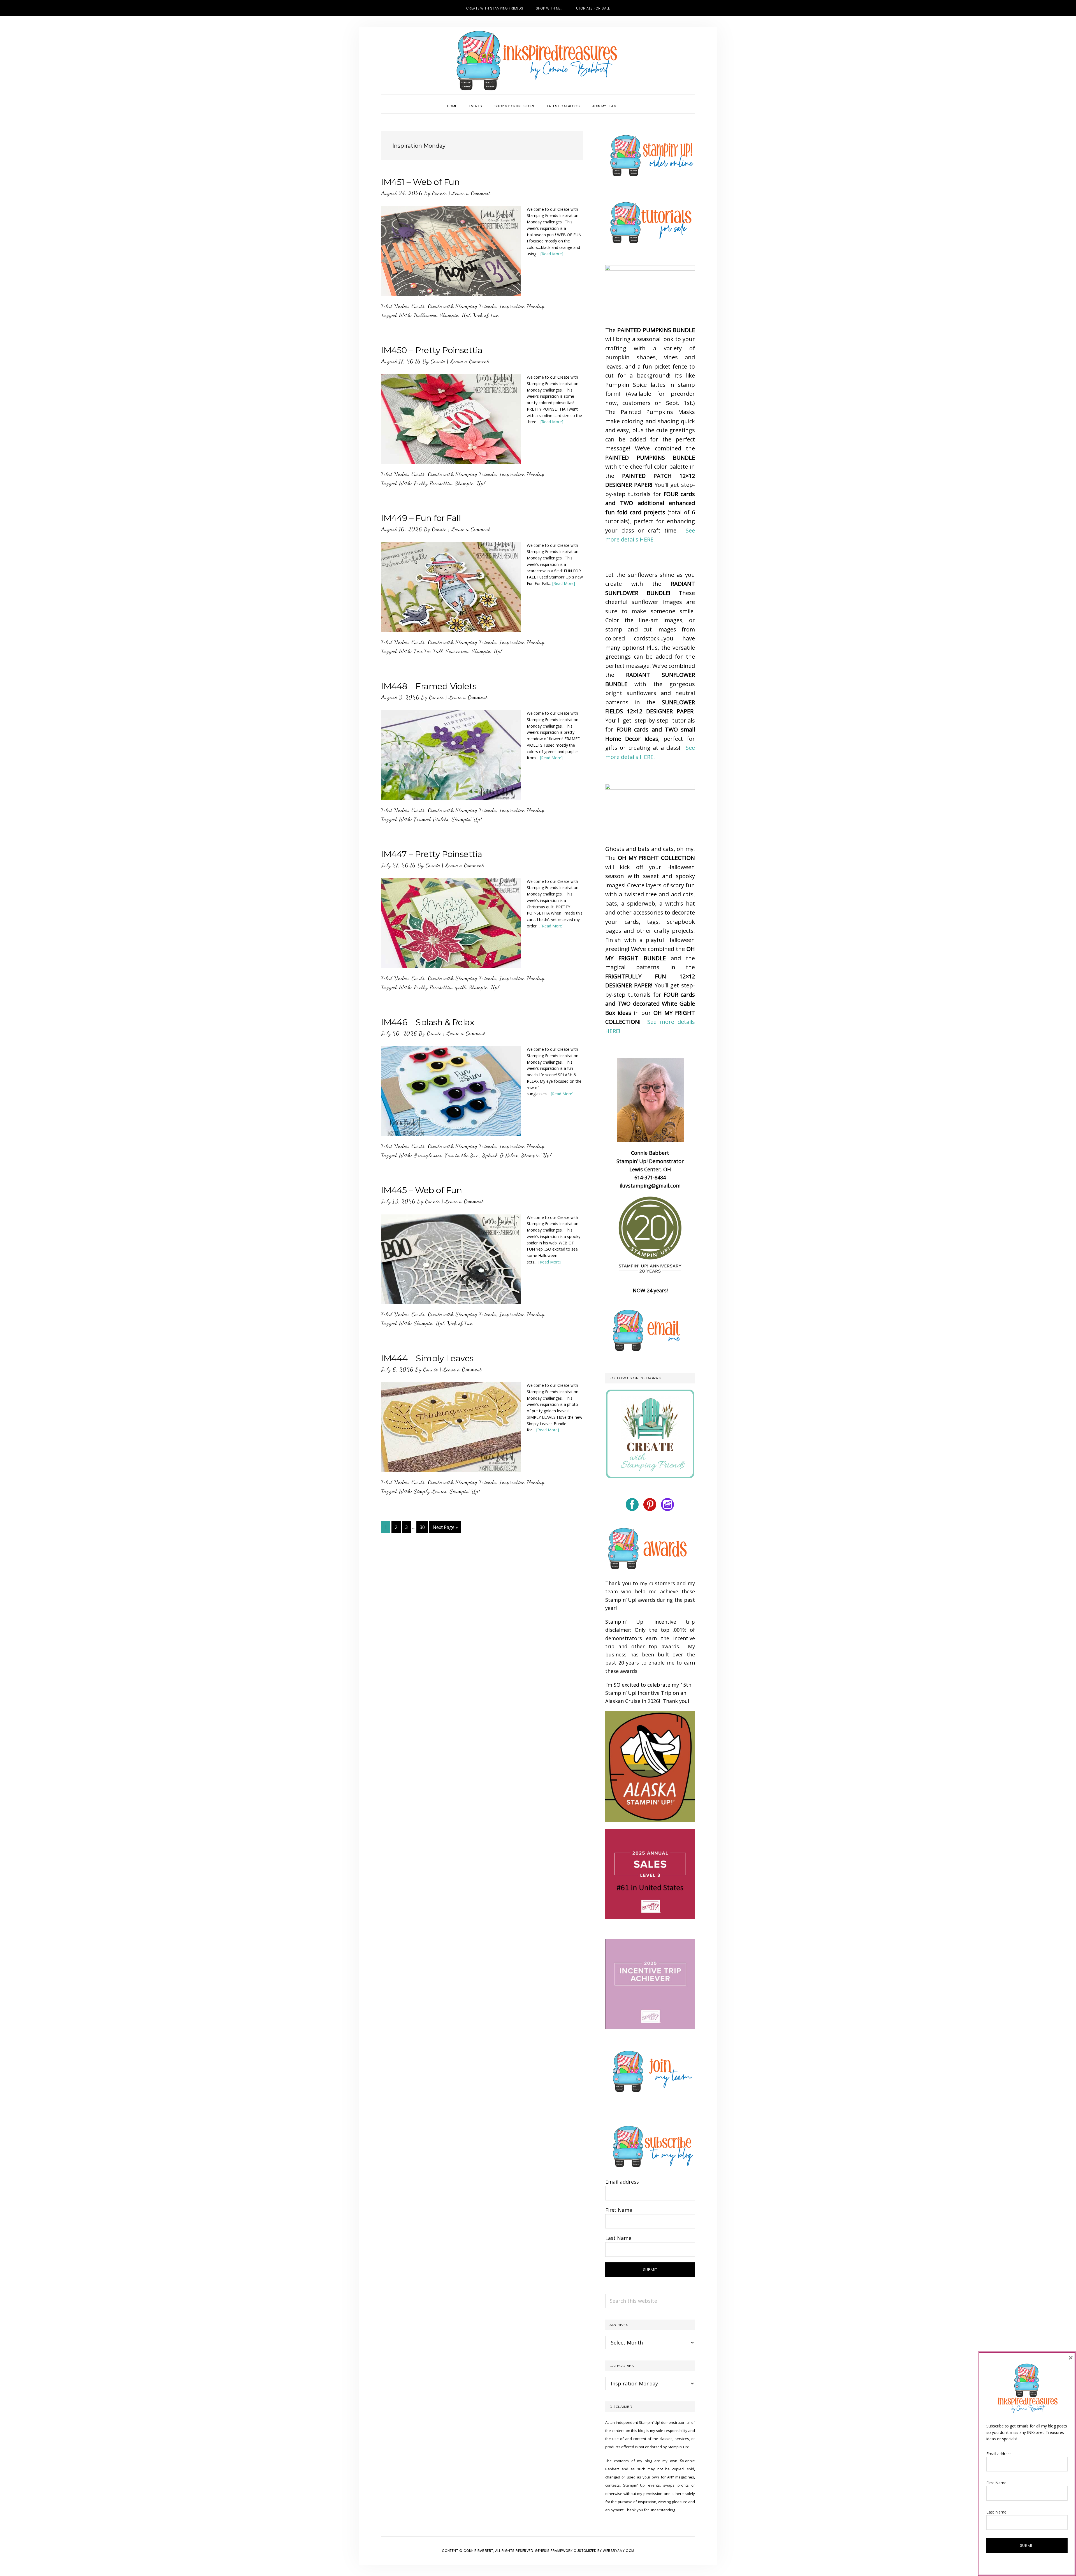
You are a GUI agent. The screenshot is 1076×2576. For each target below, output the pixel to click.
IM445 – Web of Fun (421, 1190)
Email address (622, 2182)
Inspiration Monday (522, 306)
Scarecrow (457, 651)
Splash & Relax (500, 1155)
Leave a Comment (471, 193)
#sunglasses (428, 1155)
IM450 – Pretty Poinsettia (432, 350)
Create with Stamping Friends (462, 306)
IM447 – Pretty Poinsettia (432, 854)
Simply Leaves (430, 1491)
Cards (418, 306)
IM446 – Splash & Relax (428, 1022)
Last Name (618, 2238)
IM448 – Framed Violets (429, 686)
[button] (629, 101)
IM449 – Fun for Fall (421, 518)
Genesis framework (554, 2551)
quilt (461, 987)
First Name (619, 2210)
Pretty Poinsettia (433, 483)
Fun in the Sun (462, 1155)
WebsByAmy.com (619, 2551)
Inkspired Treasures (538, 61)
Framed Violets (431, 819)
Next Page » (445, 1528)
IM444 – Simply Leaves (427, 1358)
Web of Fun (486, 315)
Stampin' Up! (455, 315)
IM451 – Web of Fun (420, 182)
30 (424, 1527)
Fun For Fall (428, 651)
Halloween (425, 315)
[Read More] (552, 254)
